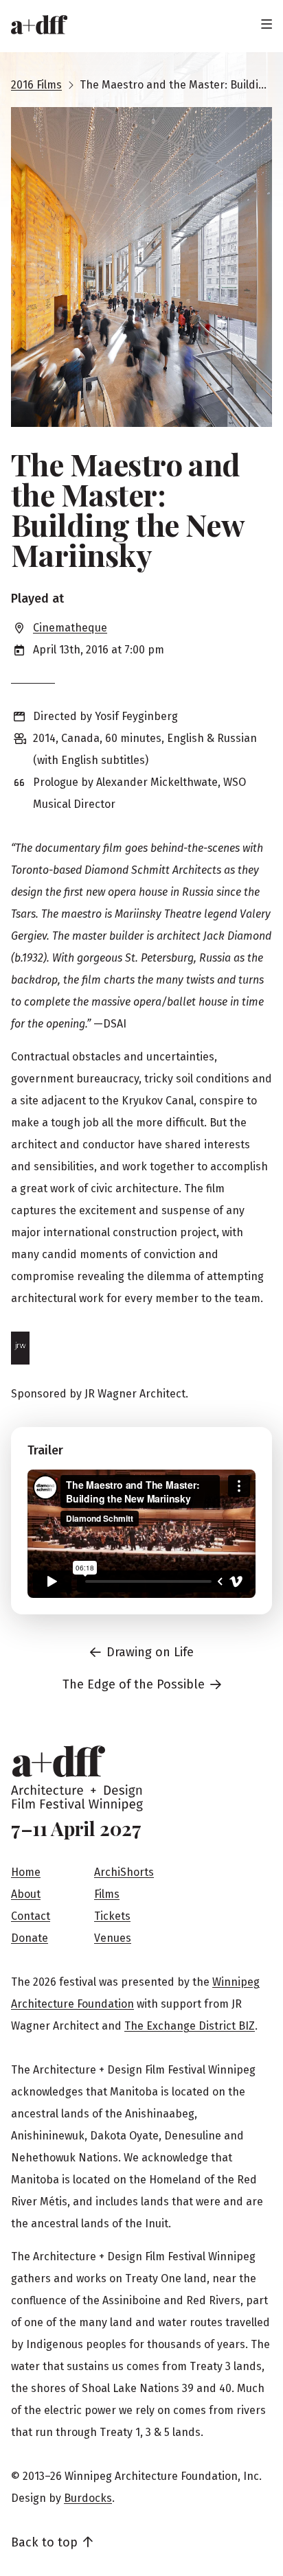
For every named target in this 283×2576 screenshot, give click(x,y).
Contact (31, 1916)
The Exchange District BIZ (190, 2026)
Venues (113, 1938)
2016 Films (36, 85)
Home (26, 1872)
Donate (30, 1938)
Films (107, 1894)
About (26, 1894)
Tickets (112, 1916)
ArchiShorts (124, 1872)
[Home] (39, 25)
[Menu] (267, 25)
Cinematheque (70, 628)
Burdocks (88, 2498)
